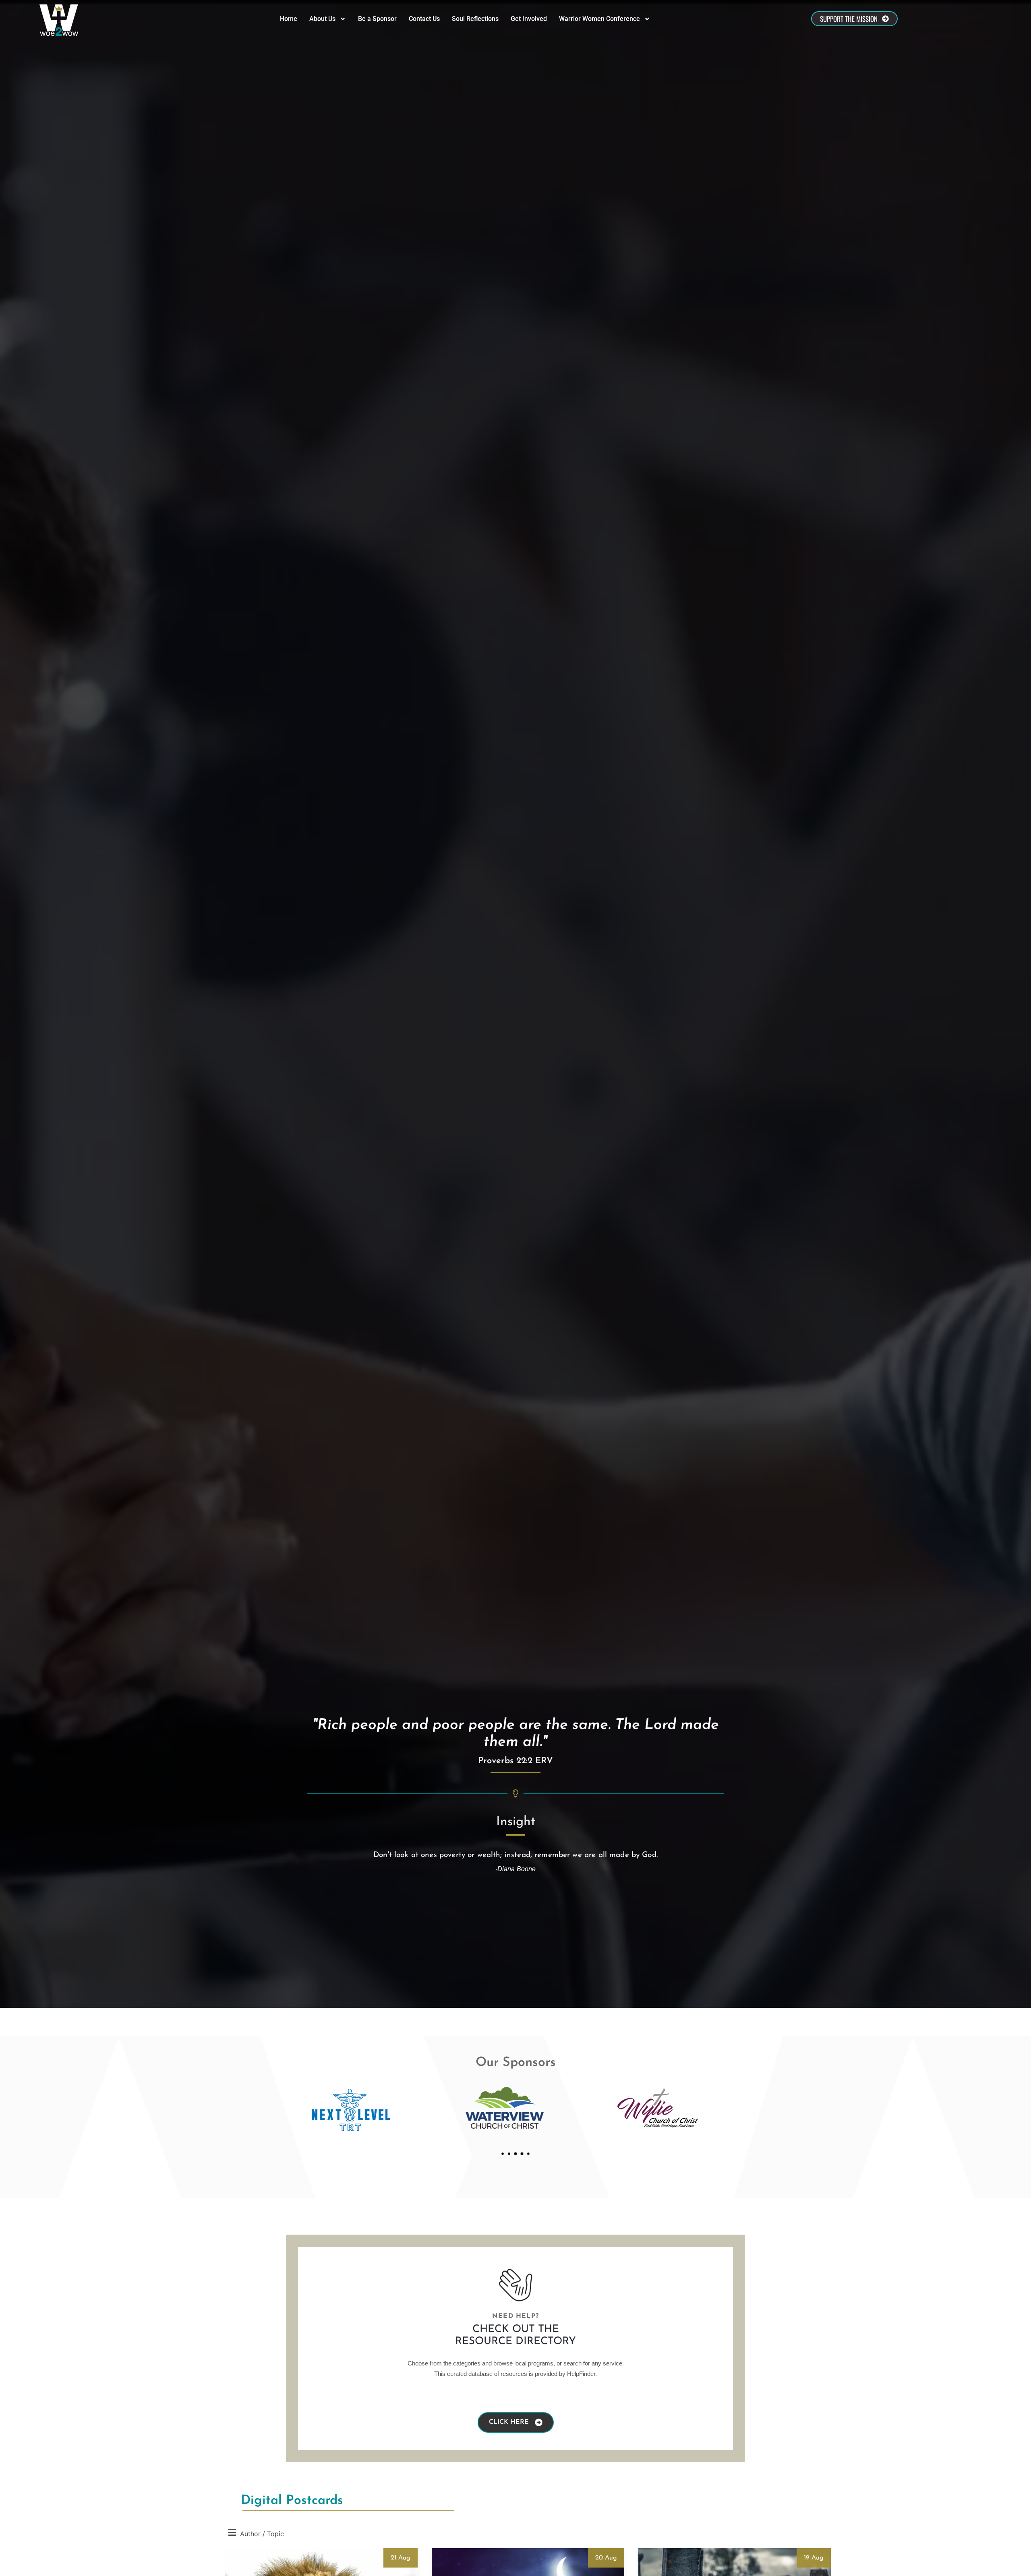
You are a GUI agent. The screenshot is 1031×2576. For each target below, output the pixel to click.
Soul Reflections (475, 19)
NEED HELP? (515, 2316)
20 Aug (606, 2558)
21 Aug (401, 2558)
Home (289, 19)
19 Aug (814, 2558)
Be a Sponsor (377, 19)
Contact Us (424, 19)
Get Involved (529, 19)
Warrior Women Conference (599, 19)
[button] (503, 2154)
